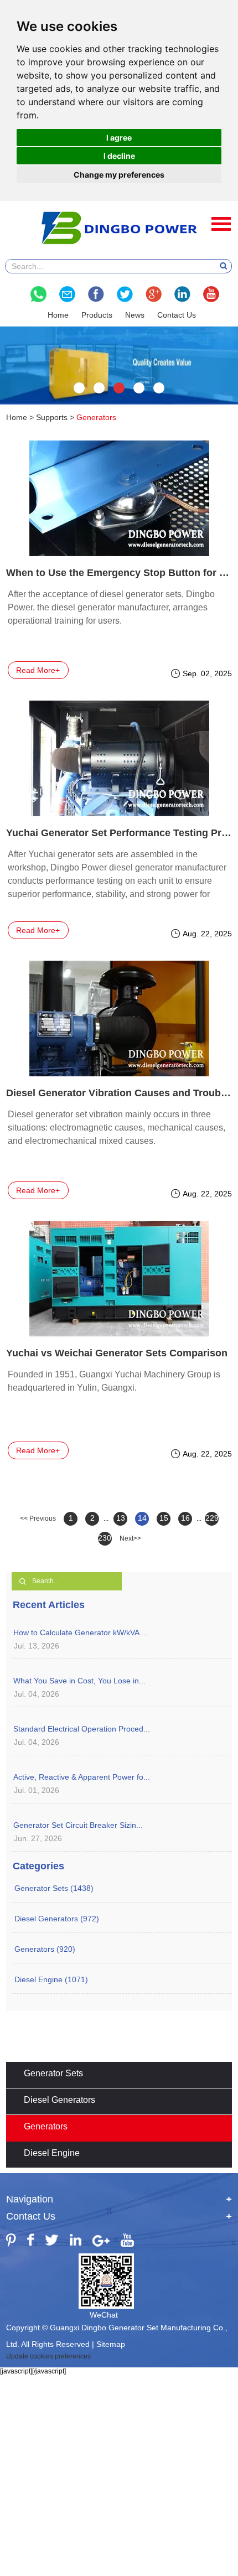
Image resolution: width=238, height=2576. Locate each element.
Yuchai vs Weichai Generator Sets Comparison (117, 1353)
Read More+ (38, 670)
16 (185, 1518)
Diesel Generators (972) (57, 1919)
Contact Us (177, 315)
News (135, 315)
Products (97, 315)
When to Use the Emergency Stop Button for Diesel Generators (119, 573)
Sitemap (111, 2344)
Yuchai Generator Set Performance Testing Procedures (119, 833)
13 (121, 1518)
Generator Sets (53, 2073)
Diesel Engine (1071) (51, 1979)
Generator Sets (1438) (54, 1888)
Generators (46, 2126)
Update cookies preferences (48, 2356)
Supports (52, 417)
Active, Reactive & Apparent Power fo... (82, 1777)
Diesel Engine (52, 2153)
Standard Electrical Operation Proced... (82, 1729)
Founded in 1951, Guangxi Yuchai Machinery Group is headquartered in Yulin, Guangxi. (114, 1381)
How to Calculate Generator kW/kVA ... (81, 1632)
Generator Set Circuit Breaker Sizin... (78, 1825)
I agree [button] (119, 138)
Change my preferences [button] (119, 175)
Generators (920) (45, 1949)
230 (105, 1538)
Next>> (130, 1538)
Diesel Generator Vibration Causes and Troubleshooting (119, 1093)
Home (58, 315)
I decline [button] (119, 156)
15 (164, 1518)
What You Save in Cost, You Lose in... (79, 1681)
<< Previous (38, 1518)
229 (212, 1518)
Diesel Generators (59, 2100)
